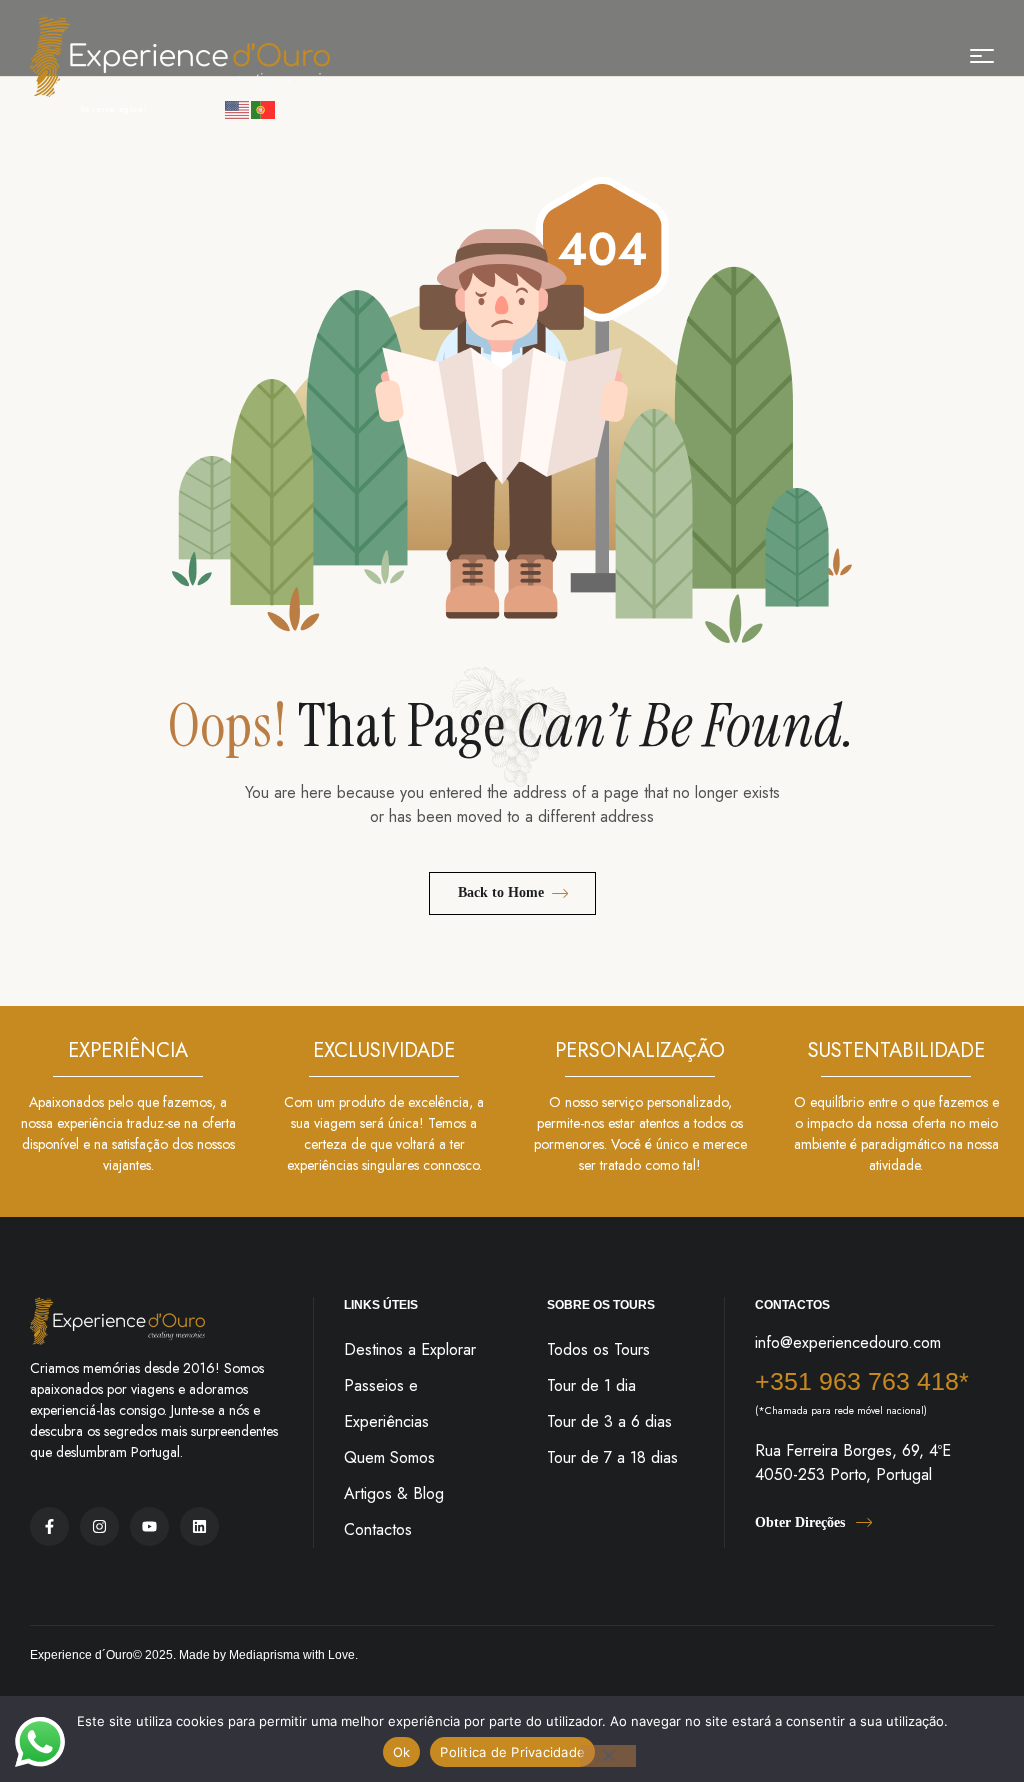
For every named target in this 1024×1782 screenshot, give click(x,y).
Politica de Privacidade (512, 1752)
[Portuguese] (264, 108)
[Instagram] (99, 1526)
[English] (238, 108)
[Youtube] (149, 1526)
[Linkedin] (199, 1526)
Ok (402, 1752)
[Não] (608, 1756)
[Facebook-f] (49, 1526)
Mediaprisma (264, 1655)
